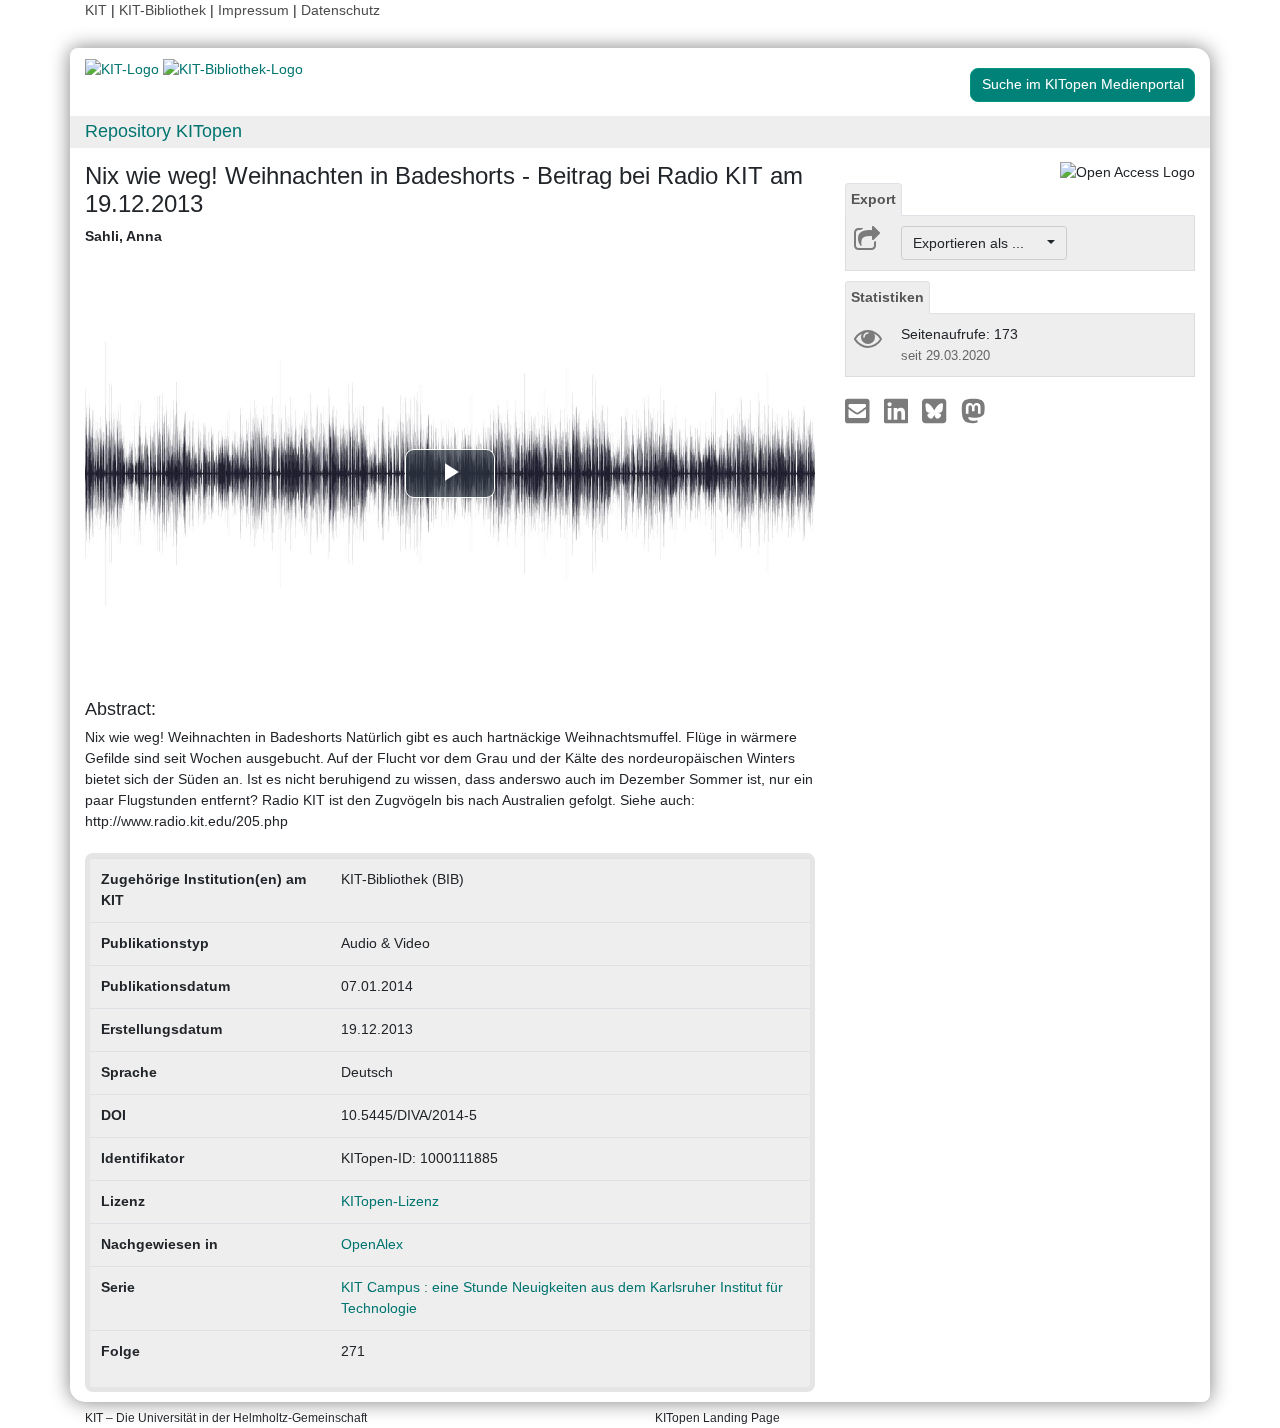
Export (873, 199)
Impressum (253, 10)
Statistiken (887, 297)
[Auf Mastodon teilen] (973, 410)
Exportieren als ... (978, 243)
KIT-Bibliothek (164, 10)
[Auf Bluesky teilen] (939, 410)
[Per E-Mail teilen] (859, 410)
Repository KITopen (163, 131)
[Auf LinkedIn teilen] (898, 410)
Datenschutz (340, 10)
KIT (96, 10)
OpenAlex (372, 1244)
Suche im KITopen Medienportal (1083, 84)
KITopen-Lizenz (390, 1201)
